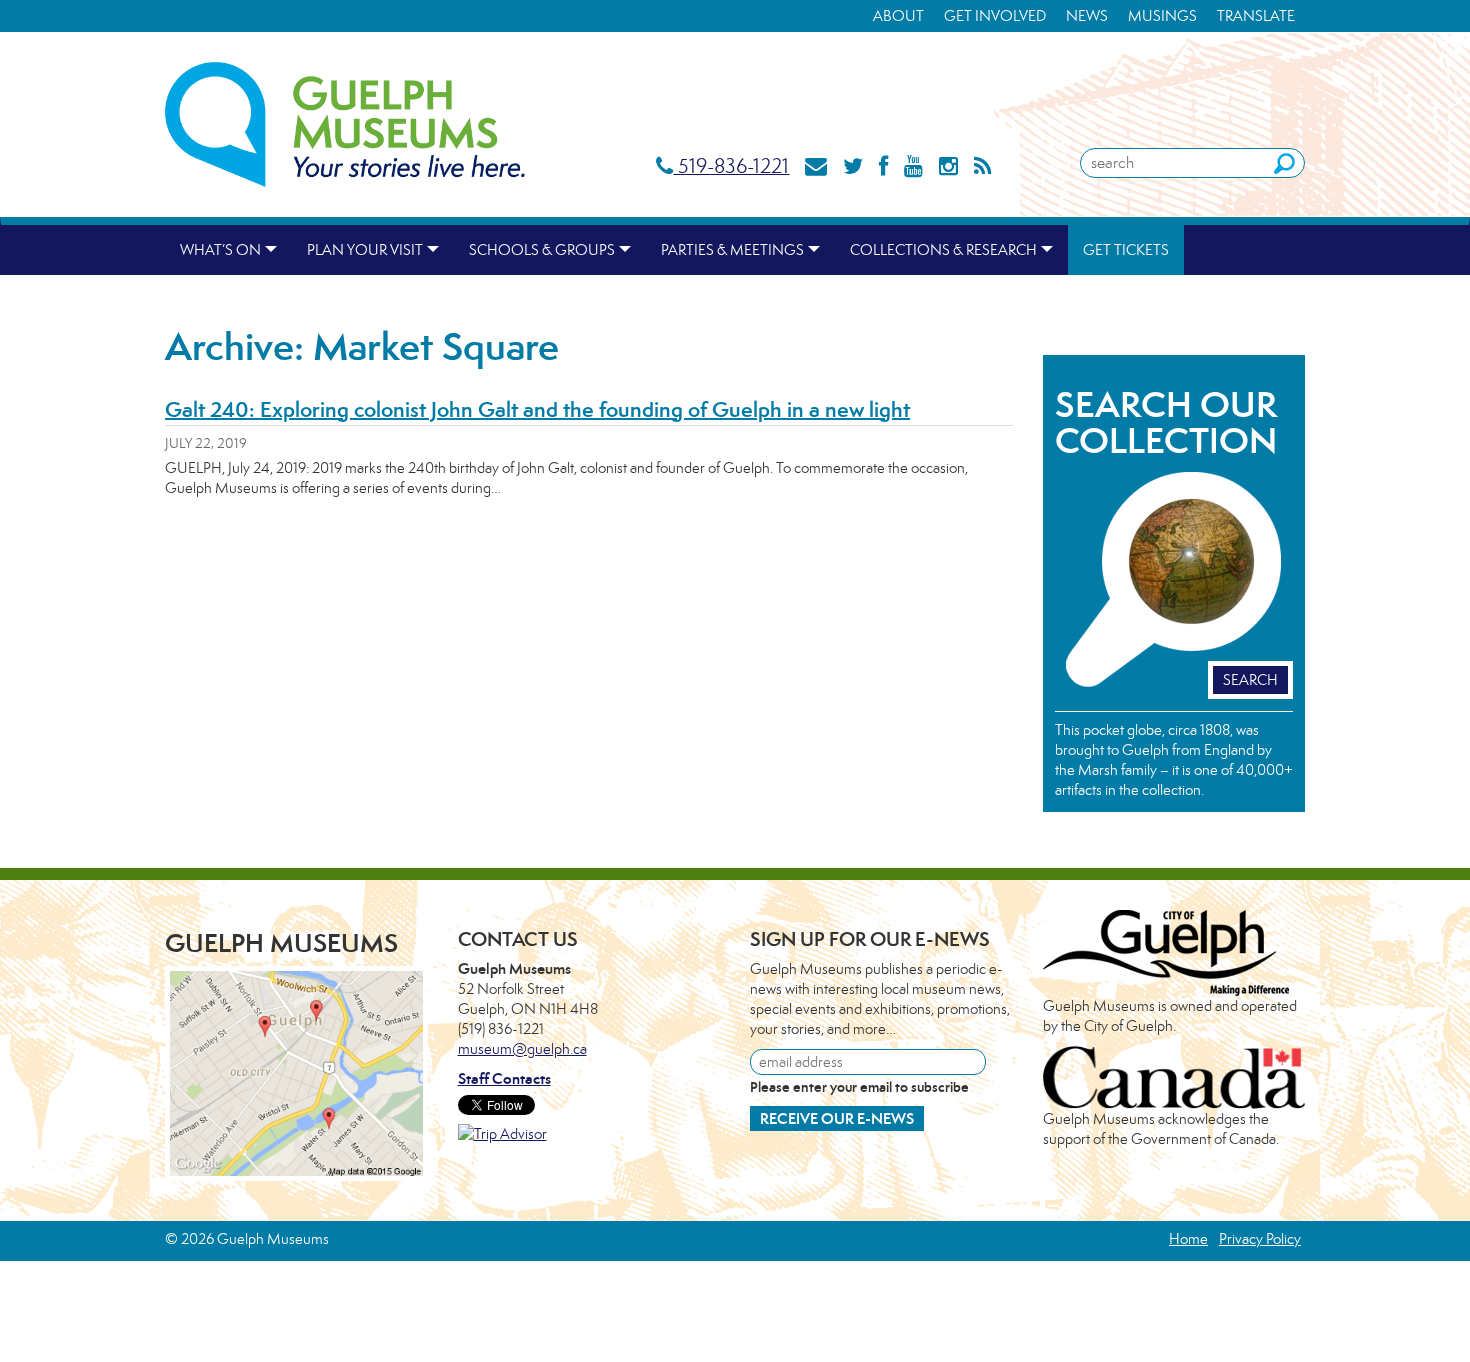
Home (1188, 1238)
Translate (1256, 15)
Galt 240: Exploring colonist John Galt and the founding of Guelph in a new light (537, 409)
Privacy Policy (1260, 1238)
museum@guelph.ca (522, 1048)
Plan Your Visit (365, 249)
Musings (1162, 15)
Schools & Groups (542, 249)
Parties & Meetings (732, 249)
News (1087, 15)
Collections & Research (943, 249)
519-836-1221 (731, 165)
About (898, 15)
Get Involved (995, 15)
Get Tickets (1126, 249)
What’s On (220, 249)
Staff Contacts (504, 1078)
